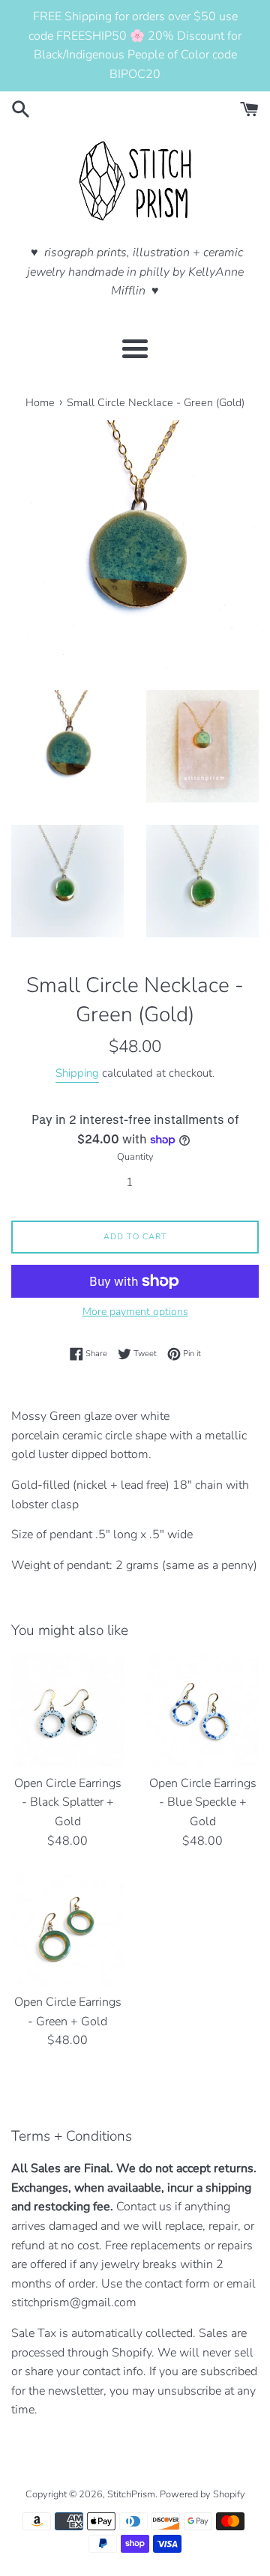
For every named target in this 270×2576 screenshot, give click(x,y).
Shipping (77, 1073)
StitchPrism (131, 2494)
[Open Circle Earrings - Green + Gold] (67, 1929)
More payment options (135, 1312)
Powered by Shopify (202, 2494)
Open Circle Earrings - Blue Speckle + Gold (203, 1802)
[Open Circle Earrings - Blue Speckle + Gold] (202, 1711)
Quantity (135, 1157)
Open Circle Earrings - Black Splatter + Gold (68, 1802)
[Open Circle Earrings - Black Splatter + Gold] (67, 1711)
